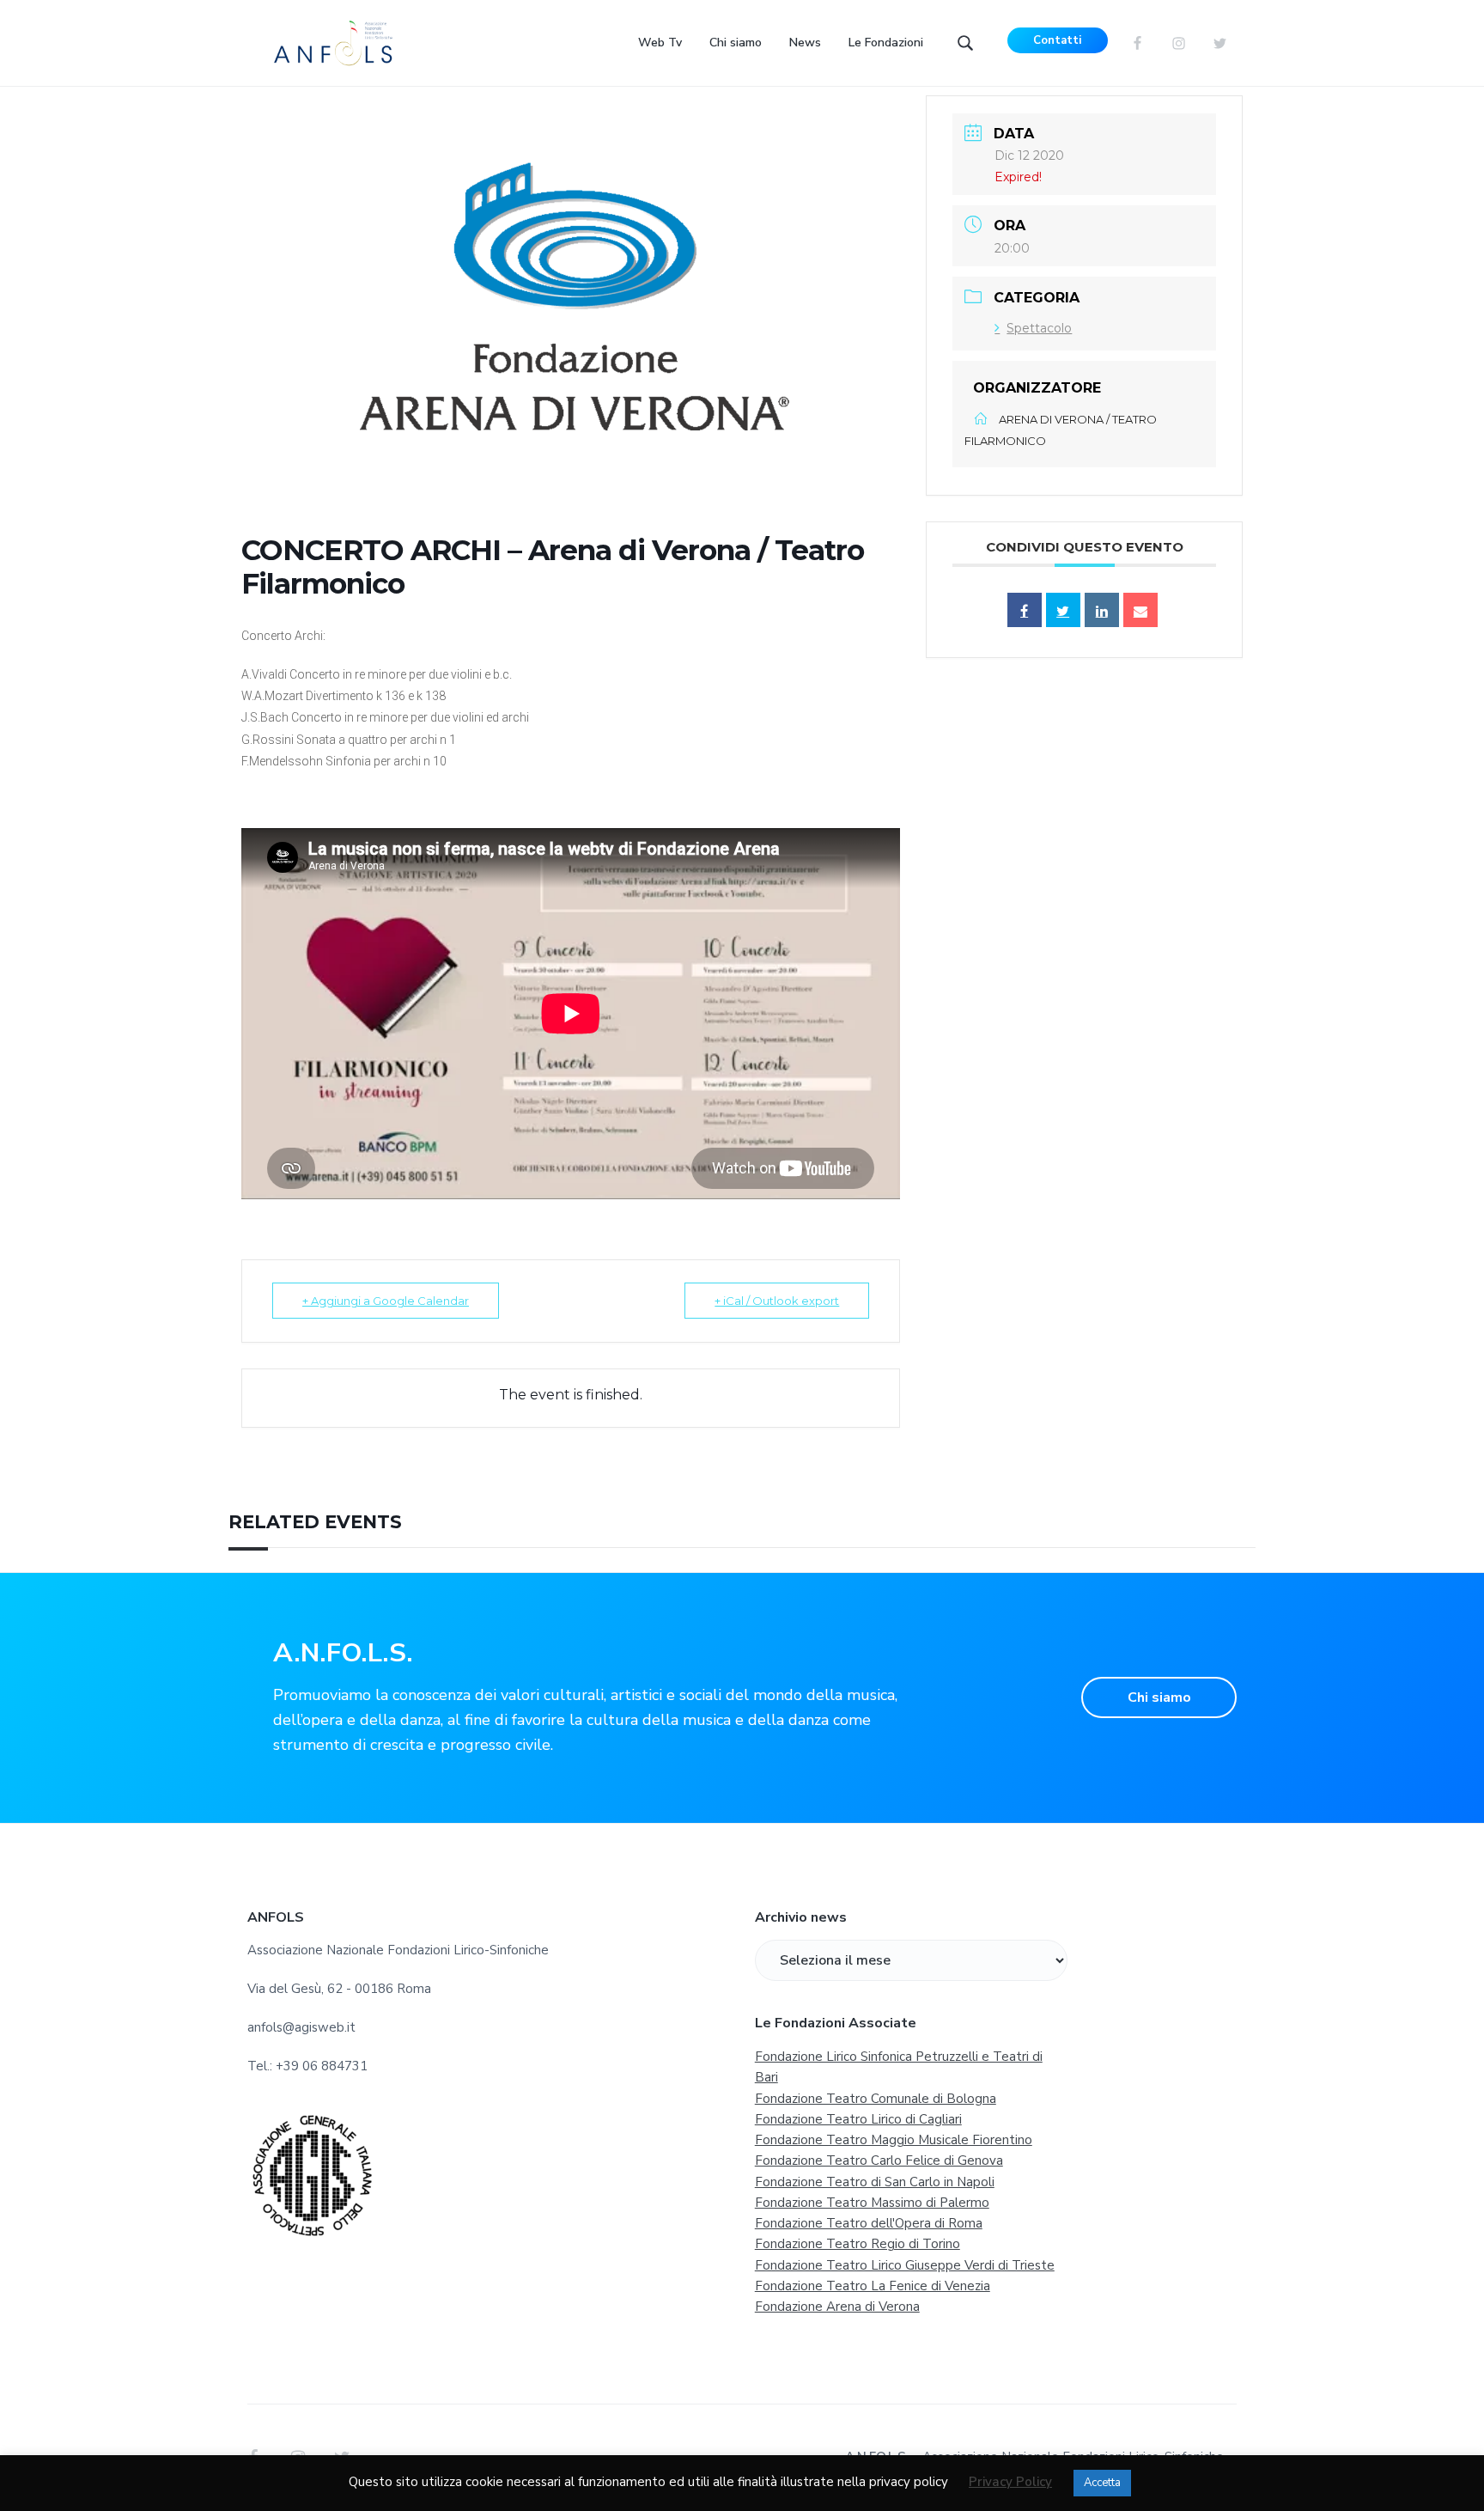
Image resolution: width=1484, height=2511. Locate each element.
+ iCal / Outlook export (777, 1301)
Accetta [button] (1102, 2483)
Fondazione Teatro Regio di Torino (858, 2244)
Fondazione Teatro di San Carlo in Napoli (875, 2182)
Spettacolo (1039, 328)
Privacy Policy (1010, 2482)
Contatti (1057, 40)
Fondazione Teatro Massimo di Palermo (872, 2203)
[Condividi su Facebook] (1025, 610)
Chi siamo (1159, 1697)
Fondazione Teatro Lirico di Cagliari (858, 2119)
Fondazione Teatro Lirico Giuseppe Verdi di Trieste (905, 2265)
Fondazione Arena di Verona (837, 2307)
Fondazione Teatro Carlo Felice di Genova (879, 2161)
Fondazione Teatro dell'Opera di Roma (869, 2223)
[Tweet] (1063, 610)
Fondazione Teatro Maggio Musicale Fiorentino (894, 2140)
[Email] (1140, 610)
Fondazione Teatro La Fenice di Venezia (873, 2286)
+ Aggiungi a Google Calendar (386, 1301)
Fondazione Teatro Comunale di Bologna (876, 2099)
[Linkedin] (1102, 610)
